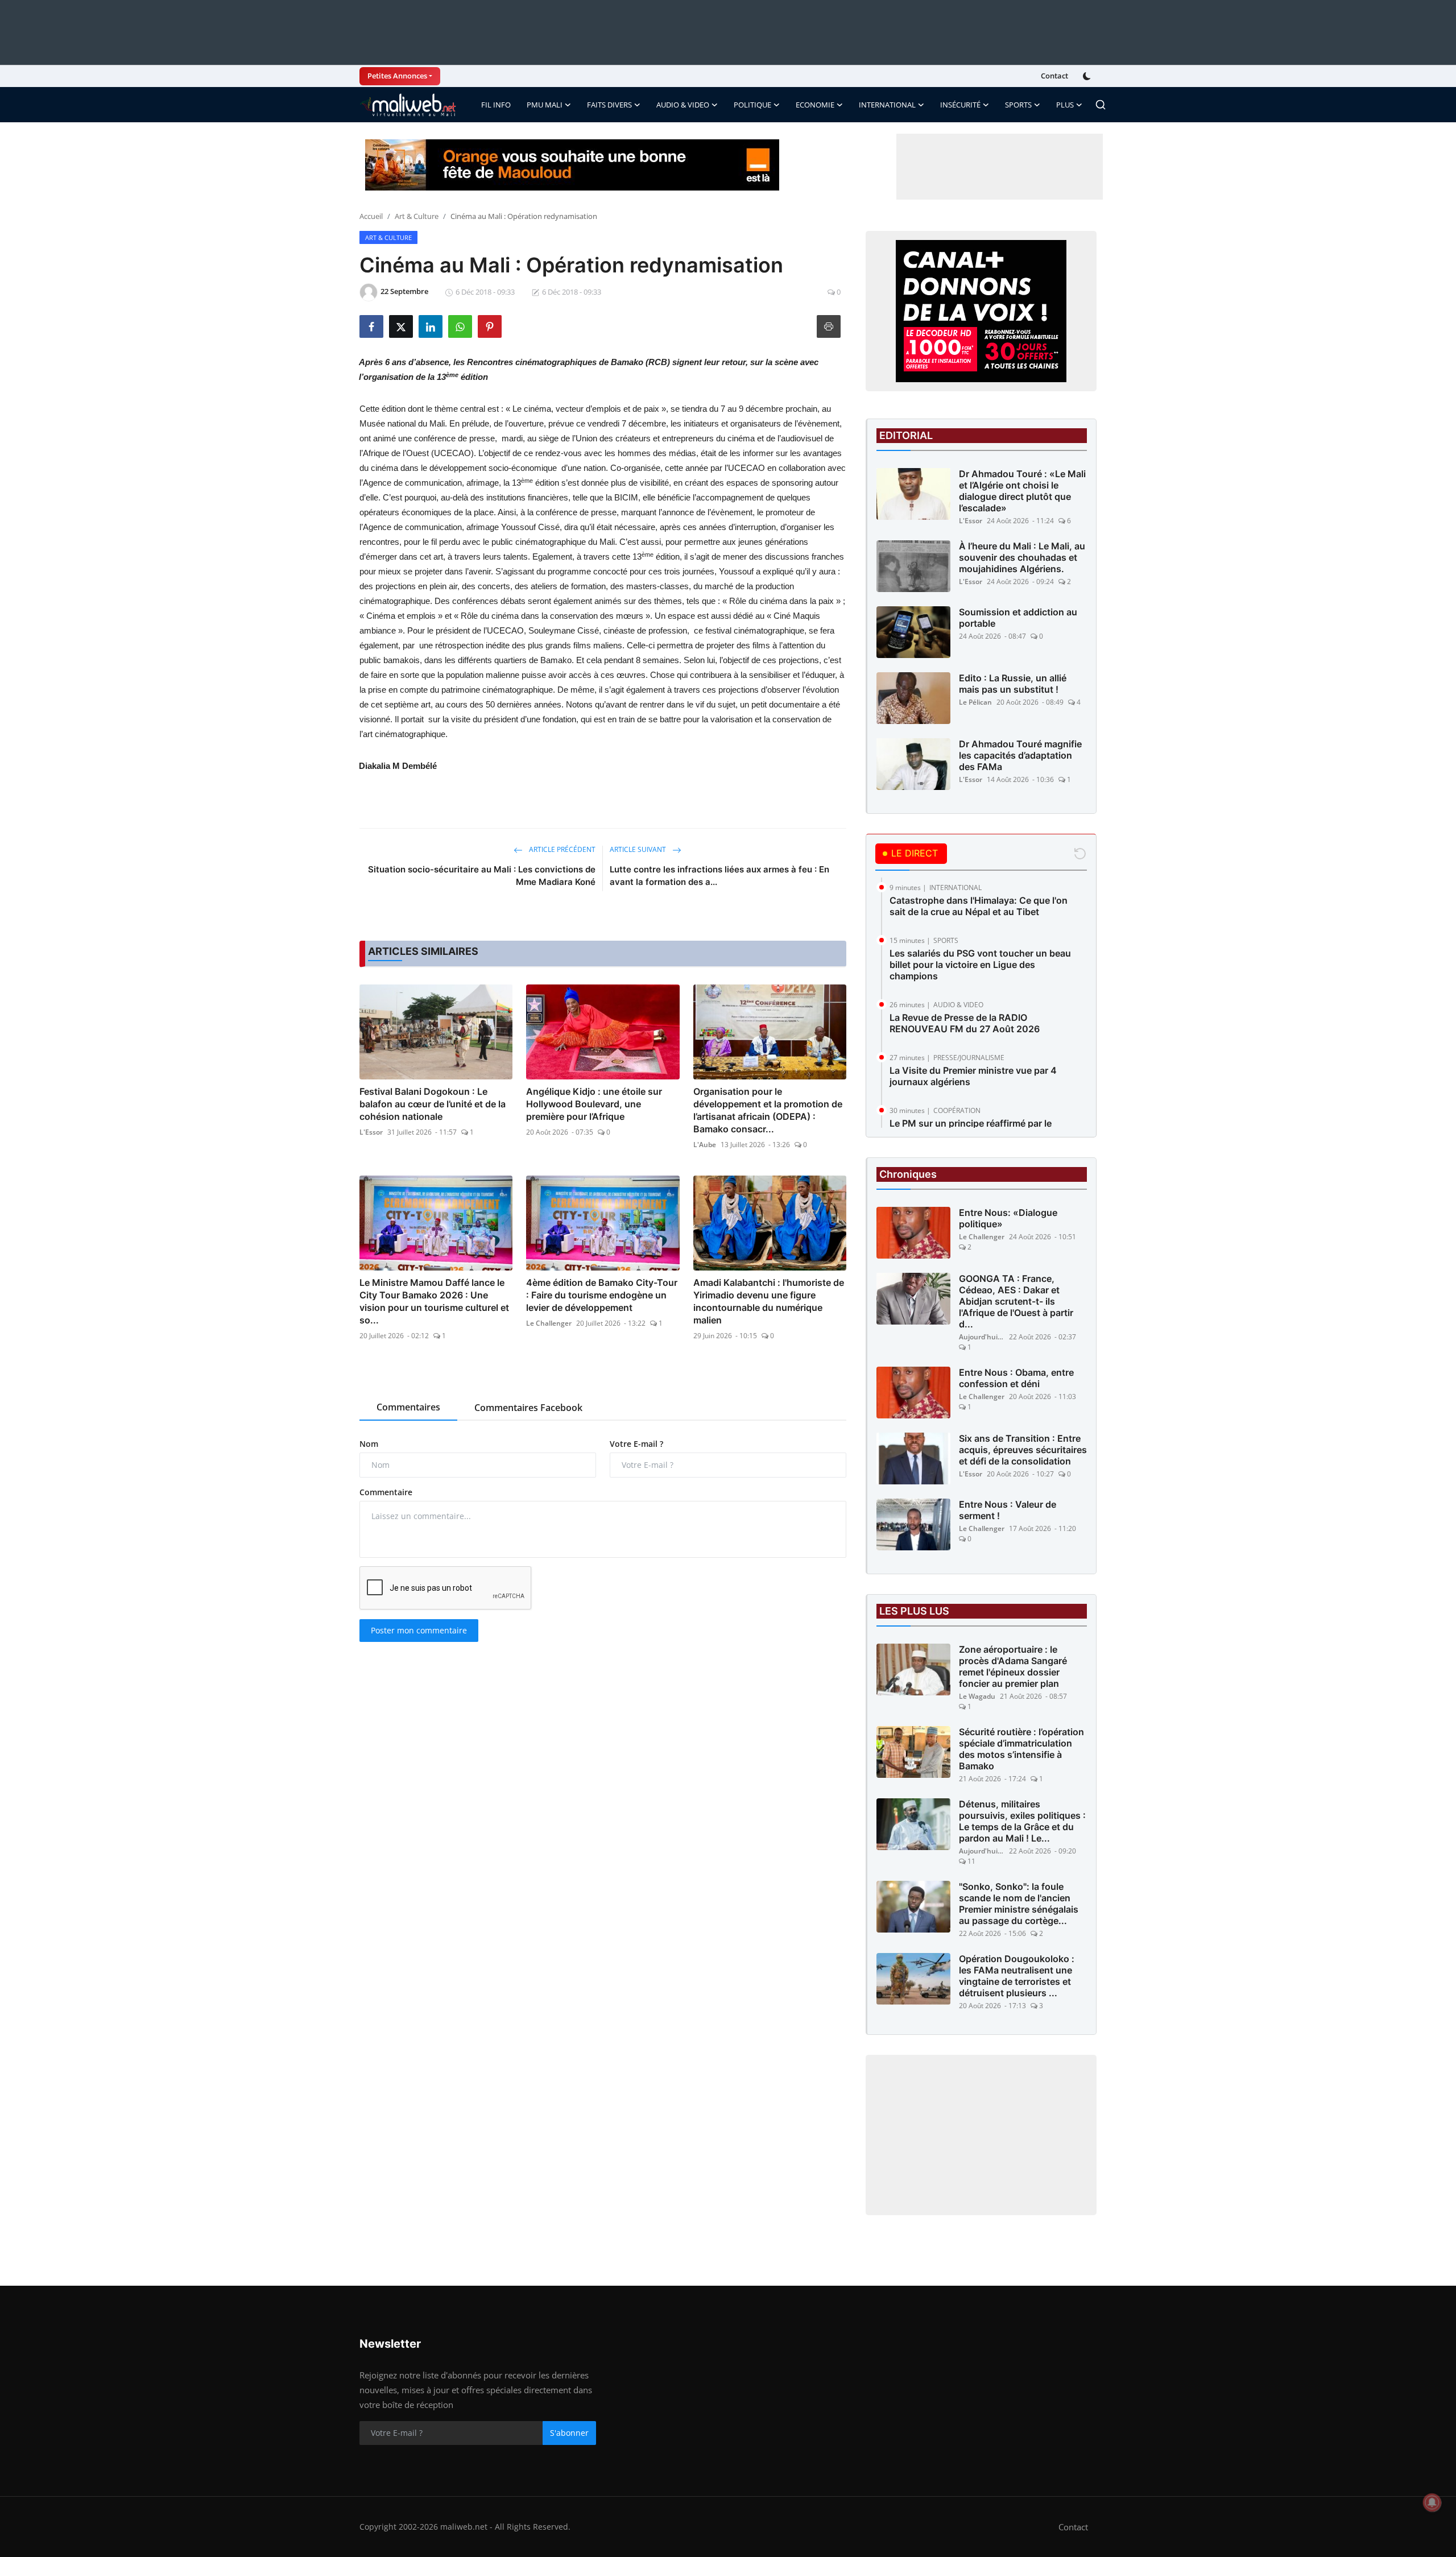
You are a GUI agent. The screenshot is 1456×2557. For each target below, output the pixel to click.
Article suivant (639, 849)
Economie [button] (815, 105)
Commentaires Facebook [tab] (528, 1408)
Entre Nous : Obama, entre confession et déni (1016, 1378)
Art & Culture (417, 216)
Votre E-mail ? (636, 1444)
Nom (369, 1444)
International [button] (887, 105)
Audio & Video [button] (683, 105)
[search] (1101, 105)
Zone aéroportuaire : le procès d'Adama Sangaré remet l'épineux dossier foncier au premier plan (1013, 1666)
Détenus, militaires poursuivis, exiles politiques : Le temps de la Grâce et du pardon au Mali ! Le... (1022, 1821)
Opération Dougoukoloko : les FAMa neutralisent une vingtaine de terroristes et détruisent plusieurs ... (1017, 1976)
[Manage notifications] (1432, 2502)
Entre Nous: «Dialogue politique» (1008, 1218)
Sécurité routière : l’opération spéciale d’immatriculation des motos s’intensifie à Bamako (1021, 1749)
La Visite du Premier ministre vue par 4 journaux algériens (973, 1076)
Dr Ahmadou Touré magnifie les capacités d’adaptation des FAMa (1020, 755)
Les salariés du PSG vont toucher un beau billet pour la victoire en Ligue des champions (980, 965)
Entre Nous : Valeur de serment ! (1008, 1510)
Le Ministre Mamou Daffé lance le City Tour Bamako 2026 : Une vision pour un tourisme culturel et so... (434, 1301)
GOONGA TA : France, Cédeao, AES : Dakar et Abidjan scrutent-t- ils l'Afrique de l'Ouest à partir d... (1016, 1301)
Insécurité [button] (960, 105)
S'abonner (569, 2433)
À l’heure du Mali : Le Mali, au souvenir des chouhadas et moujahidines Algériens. (1022, 557)
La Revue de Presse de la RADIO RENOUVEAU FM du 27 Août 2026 (965, 1023)
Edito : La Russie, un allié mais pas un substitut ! (1013, 684)
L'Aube (705, 1145)
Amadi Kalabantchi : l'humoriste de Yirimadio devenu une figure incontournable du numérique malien (769, 1301)
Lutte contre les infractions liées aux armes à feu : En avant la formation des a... (719, 876)
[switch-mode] (1088, 76)
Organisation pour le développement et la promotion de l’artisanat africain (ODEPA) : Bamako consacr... (768, 1110)
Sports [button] (1018, 105)
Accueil (371, 216)
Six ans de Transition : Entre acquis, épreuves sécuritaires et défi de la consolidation (1023, 1450)
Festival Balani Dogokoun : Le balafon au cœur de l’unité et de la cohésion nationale (433, 1104)
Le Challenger (549, 1323)
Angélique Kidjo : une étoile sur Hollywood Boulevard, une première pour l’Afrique (594, 1104)
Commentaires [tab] (408, 1407)
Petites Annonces (397, 76)
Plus (1065, 105)
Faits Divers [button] (609, 105)
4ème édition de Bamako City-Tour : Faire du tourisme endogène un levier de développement (602, 1295)
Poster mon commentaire (419, 1630)
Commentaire (386, 1492)
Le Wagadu (977, 1696)
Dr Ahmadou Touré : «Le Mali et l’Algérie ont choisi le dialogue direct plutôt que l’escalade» (1022, 491)
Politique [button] (752, 105)
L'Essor (371, 1132)
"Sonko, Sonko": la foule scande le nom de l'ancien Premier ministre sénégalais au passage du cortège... (1019, 1904)
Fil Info (496, 105)
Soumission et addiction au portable (1018, 618)
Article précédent (561, 849)
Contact (1054, 76)
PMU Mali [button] (545, 105)
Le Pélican (975, 702)
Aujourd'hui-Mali (982, 1337)
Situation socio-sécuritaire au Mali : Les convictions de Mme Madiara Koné (482, 876)
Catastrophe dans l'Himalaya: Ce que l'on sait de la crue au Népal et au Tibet (979, 906)
